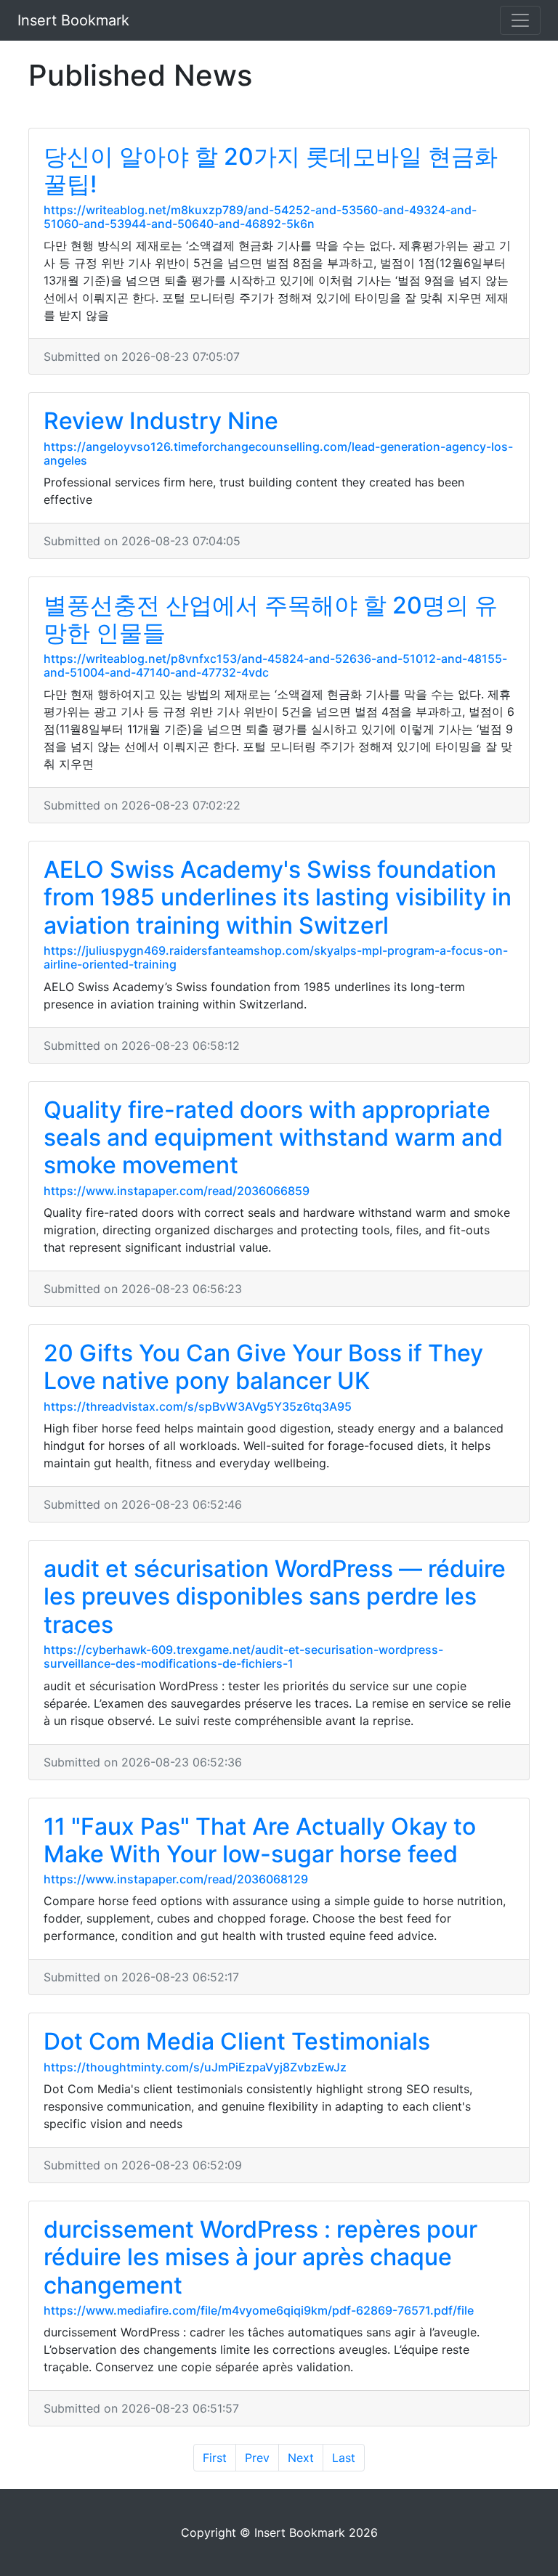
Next (301, 2458)
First (215, 2458)
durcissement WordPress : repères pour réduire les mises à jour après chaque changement (260, 2257)
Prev (257, 2458)
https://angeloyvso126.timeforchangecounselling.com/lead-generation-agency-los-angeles (278, 453)
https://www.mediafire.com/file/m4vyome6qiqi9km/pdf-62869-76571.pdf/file (259, 2310)
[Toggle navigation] (520, 20)
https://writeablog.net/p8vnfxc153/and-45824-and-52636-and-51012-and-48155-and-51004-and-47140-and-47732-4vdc (275, 665)
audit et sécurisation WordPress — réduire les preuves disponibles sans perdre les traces (275, 1597)
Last (344, 2458)
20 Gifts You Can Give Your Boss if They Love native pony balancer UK (263, 1367)
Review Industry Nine (161, 421)
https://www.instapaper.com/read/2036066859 (177, 1191)
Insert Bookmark (73, 20)
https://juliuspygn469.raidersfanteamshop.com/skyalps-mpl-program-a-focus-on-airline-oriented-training (276, 957)
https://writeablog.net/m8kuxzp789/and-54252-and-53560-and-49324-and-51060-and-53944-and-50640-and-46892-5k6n (260, 217)
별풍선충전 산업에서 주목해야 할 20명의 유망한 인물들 (271, 619)
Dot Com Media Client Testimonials (237, 2041)
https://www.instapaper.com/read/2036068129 (176, 1879)
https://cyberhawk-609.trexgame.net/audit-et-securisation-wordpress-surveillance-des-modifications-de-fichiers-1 (243, 1656)
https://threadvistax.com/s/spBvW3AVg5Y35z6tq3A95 (198, 1406)
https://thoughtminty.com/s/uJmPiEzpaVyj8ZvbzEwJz (195, 2067)
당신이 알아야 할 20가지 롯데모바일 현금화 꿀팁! (271, 170)
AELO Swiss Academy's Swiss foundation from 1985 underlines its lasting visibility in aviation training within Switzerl (278, 897)
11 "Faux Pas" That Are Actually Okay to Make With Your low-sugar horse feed (260, 1840)
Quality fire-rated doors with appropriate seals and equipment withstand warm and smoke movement (273, 1138)
